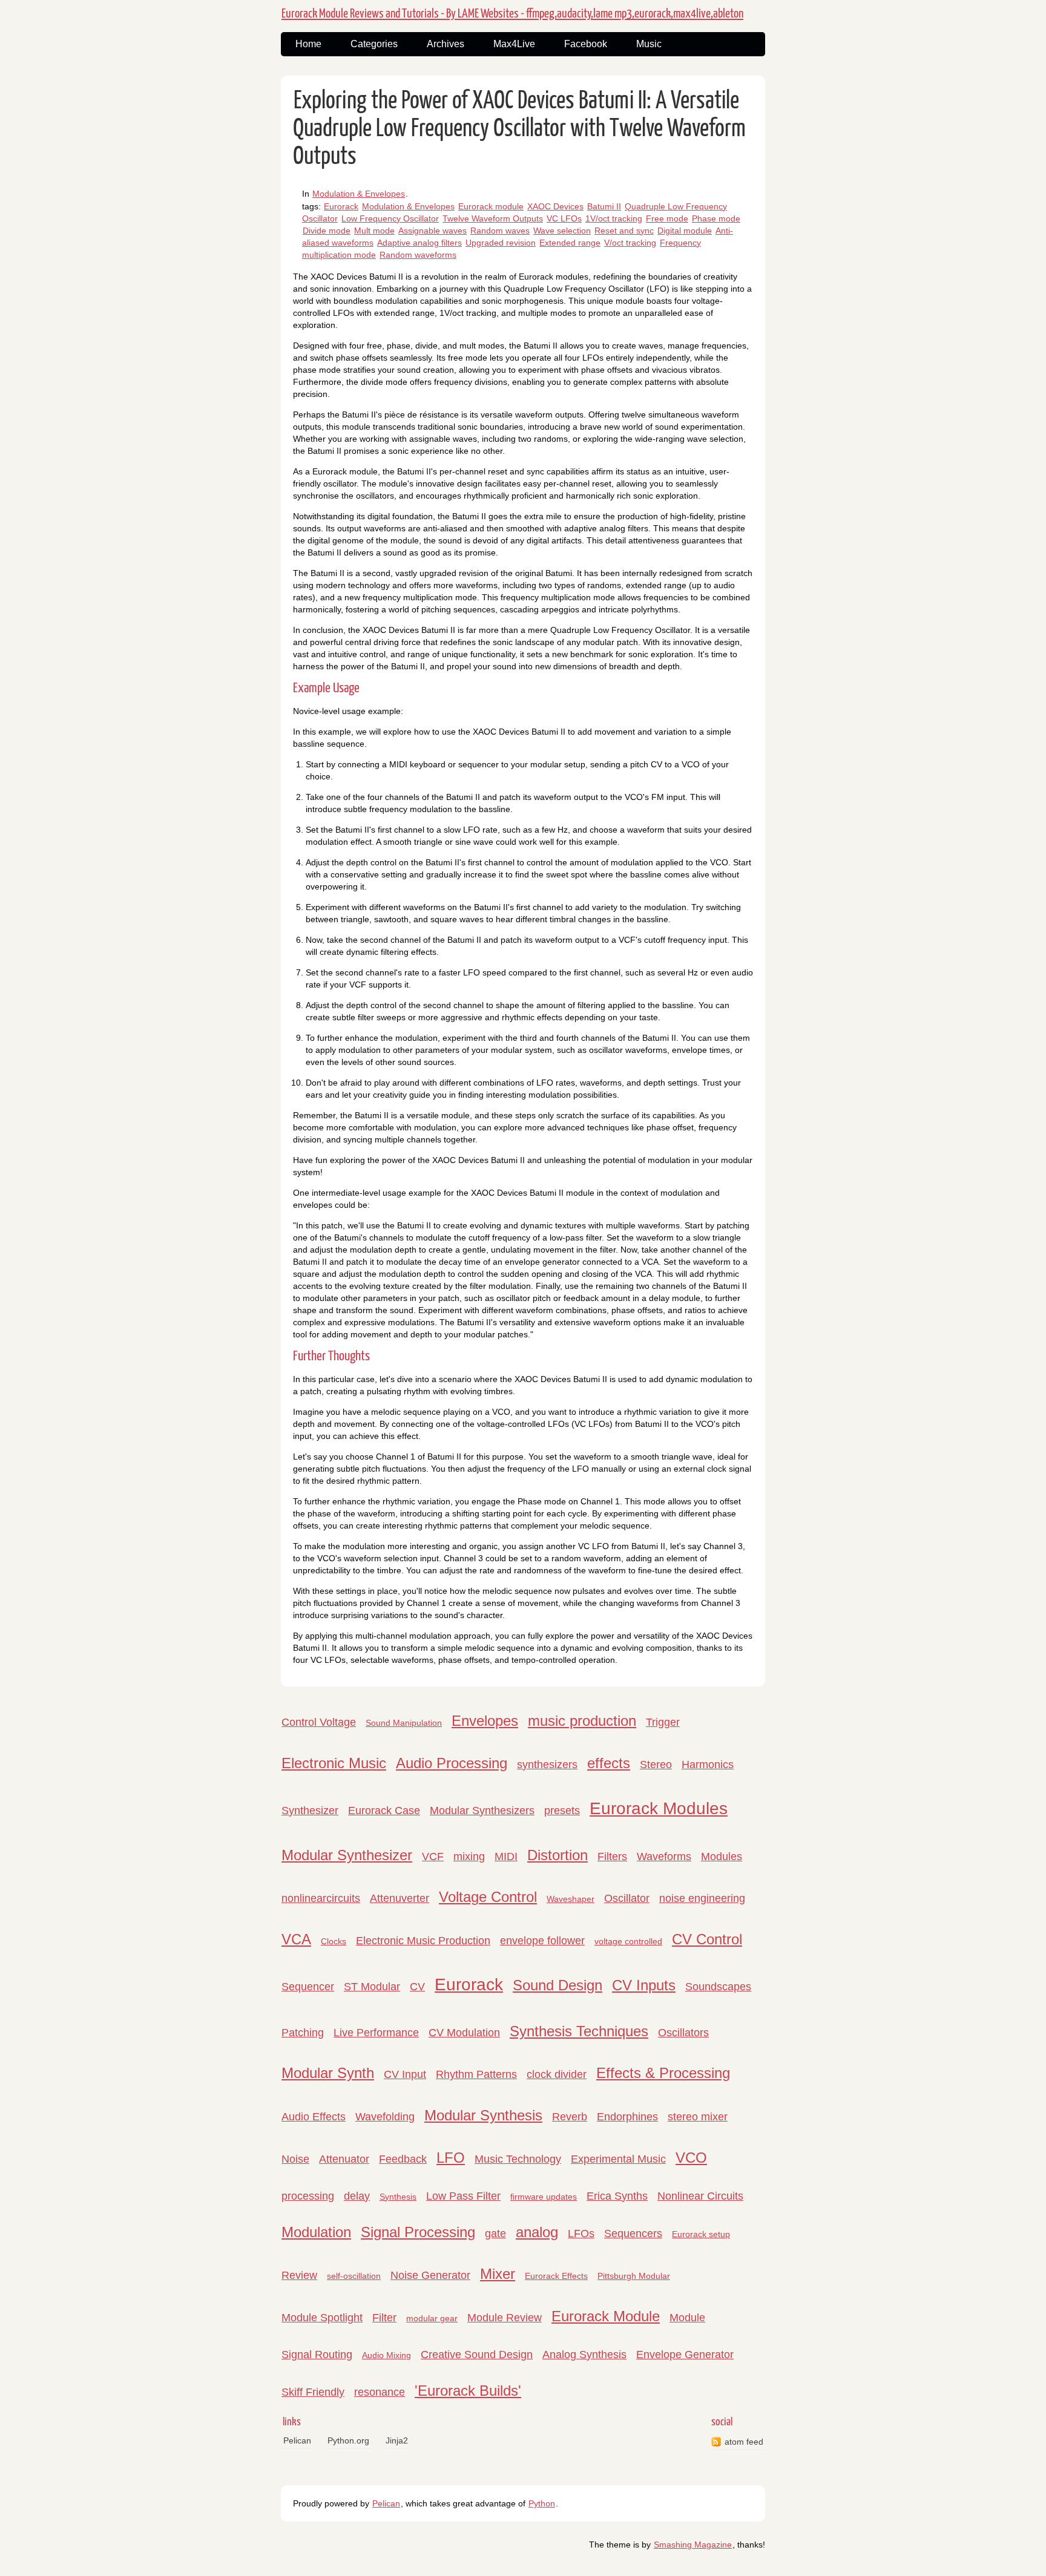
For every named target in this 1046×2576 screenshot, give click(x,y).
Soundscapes (718, 1987)
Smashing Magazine (693, 2545)
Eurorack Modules (659, 1808)
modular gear (432, 2318)
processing (308, 2196)
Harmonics (708, 1765)
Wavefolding (385, 2117)
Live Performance (376, 2033)
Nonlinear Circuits (700, 2196)
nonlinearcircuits (321, 1898)
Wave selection (562, 231)
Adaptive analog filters (419, 243)
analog (537, 2232)
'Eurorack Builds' (468, 2391)
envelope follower (542, 1941)
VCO (691, 2158)
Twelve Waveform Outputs (493, 218)
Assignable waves (433, 231)
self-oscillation (354, 2276)
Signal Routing (317, 2355)
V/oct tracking (630, 243)
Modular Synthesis (483, 2115)
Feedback (403, 2159)
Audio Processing (452, 1763)
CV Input (405, 2074)
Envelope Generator (685, 2355)
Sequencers (633, 2234)
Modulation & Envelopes (359, 194)
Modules (722, 1857)
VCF (433, 1857)
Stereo (656, 1765)
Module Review (505, 2318)
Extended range (570, 243)
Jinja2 (397, 2440)
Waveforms (664, 1857)
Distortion (558, 1855)
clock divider (557, 2074)
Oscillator (627, 1898)
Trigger (663, 1722)
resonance (380, 2392)
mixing (469, 1857)
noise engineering (702, 1898)
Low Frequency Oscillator (390, 218)
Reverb (570, 2117)
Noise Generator (430, 2275)
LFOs (581, 2234)
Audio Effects (314, 2117)
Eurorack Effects (556, 2276)
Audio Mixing (386, 2355)
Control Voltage (319, 1722)
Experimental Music (618, 2159)
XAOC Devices (555, 206)
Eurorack (341, 206)
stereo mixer (698, 2117)
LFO (451, 2158)
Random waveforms (418, 255)
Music (649, 44)
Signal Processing (418, 2232)
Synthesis (398, 2197)
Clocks (334, 1941)
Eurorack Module (606, 2316)
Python (542, 2503)
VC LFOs (564, 218)
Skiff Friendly (313, 2392)
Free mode (667, 218)
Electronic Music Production (423, 1941)
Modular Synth (328, 2073)
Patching (303, 2033)
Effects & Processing (663, 2073)
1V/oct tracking (614, 218)
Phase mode (716, 218)
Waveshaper (571, 1899)
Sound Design (558, 1985)
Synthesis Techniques (579, 2031)
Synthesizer (310, 1811)
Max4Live (514, 44)
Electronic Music (334, 1763)
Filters (612, 1857)
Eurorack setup (701, 2234)
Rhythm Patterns (476, 2074)
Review (299, 2275)
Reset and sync (624, 231)
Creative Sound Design (477, 2355)
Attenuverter (400, 1898)
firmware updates (544, 2197)
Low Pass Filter (463, 2196)
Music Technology (518, 2159)
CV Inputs (644, 1985)
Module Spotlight (322, 2318)
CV (417, 1987)
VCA (296, 1939)
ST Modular (372, 1987)
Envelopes (485, 1721)
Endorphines (627, 2117)
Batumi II (604, 206)
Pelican (297, 2440)
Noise (295, 2159)
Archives (446, 44)
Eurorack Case (384, 1811)
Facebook (586, 44)
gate (495, 2234)
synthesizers (547, 1765)
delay (357, 2196)
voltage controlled (628, 1941)
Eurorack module (491, 206)
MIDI (506, 1857)
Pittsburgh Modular (634, 2276)
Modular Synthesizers (482, 1811)
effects (609, 1763)
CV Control (707, 1939)
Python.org (348, 2440)
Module (687, 2318)
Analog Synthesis (584, 2355)
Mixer (498, 2274)
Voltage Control (488, 1897)
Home (308, 44)
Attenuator (344, 2159)
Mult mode (374, 231)
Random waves (500, 231)
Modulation (316, 2232)
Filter (384, 2318)
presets (562, 1811)
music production (582, 1721)
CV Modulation (464, 2033)
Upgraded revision (501, 243)
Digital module (685, 231)
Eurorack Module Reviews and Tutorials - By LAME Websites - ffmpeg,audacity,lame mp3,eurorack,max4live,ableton (512, 14)
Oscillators (683, 2033)
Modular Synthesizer (347, 1855)
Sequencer (308, 1987)
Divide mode (327, 231)
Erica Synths (617, 2196)
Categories (374, 44)
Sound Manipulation (404, 1723)
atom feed (744, 2442)
